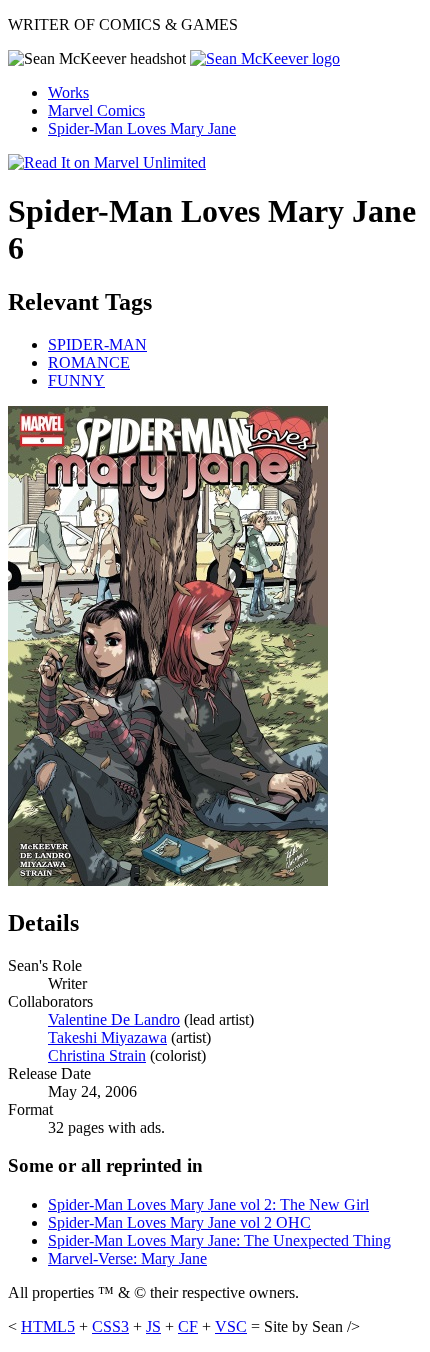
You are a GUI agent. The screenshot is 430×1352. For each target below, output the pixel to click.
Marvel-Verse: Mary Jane (127, 1258)
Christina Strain (97, 1055)
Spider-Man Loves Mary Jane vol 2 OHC (179, 1222)
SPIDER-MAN (97, 344)
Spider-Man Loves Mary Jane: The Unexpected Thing (219, 1240)
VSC (231, 1326)
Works (68, 92)
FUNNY (76, 380)
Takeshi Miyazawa (107, 1037)
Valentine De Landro (114, 1019)
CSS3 (110, 1326)
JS (153, 1326)
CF (188, 1326)
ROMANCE (89, 362)
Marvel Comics (96, 110)
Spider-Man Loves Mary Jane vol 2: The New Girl (208, 1204)
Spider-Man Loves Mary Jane (142, 128)
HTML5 (48, 1326)
